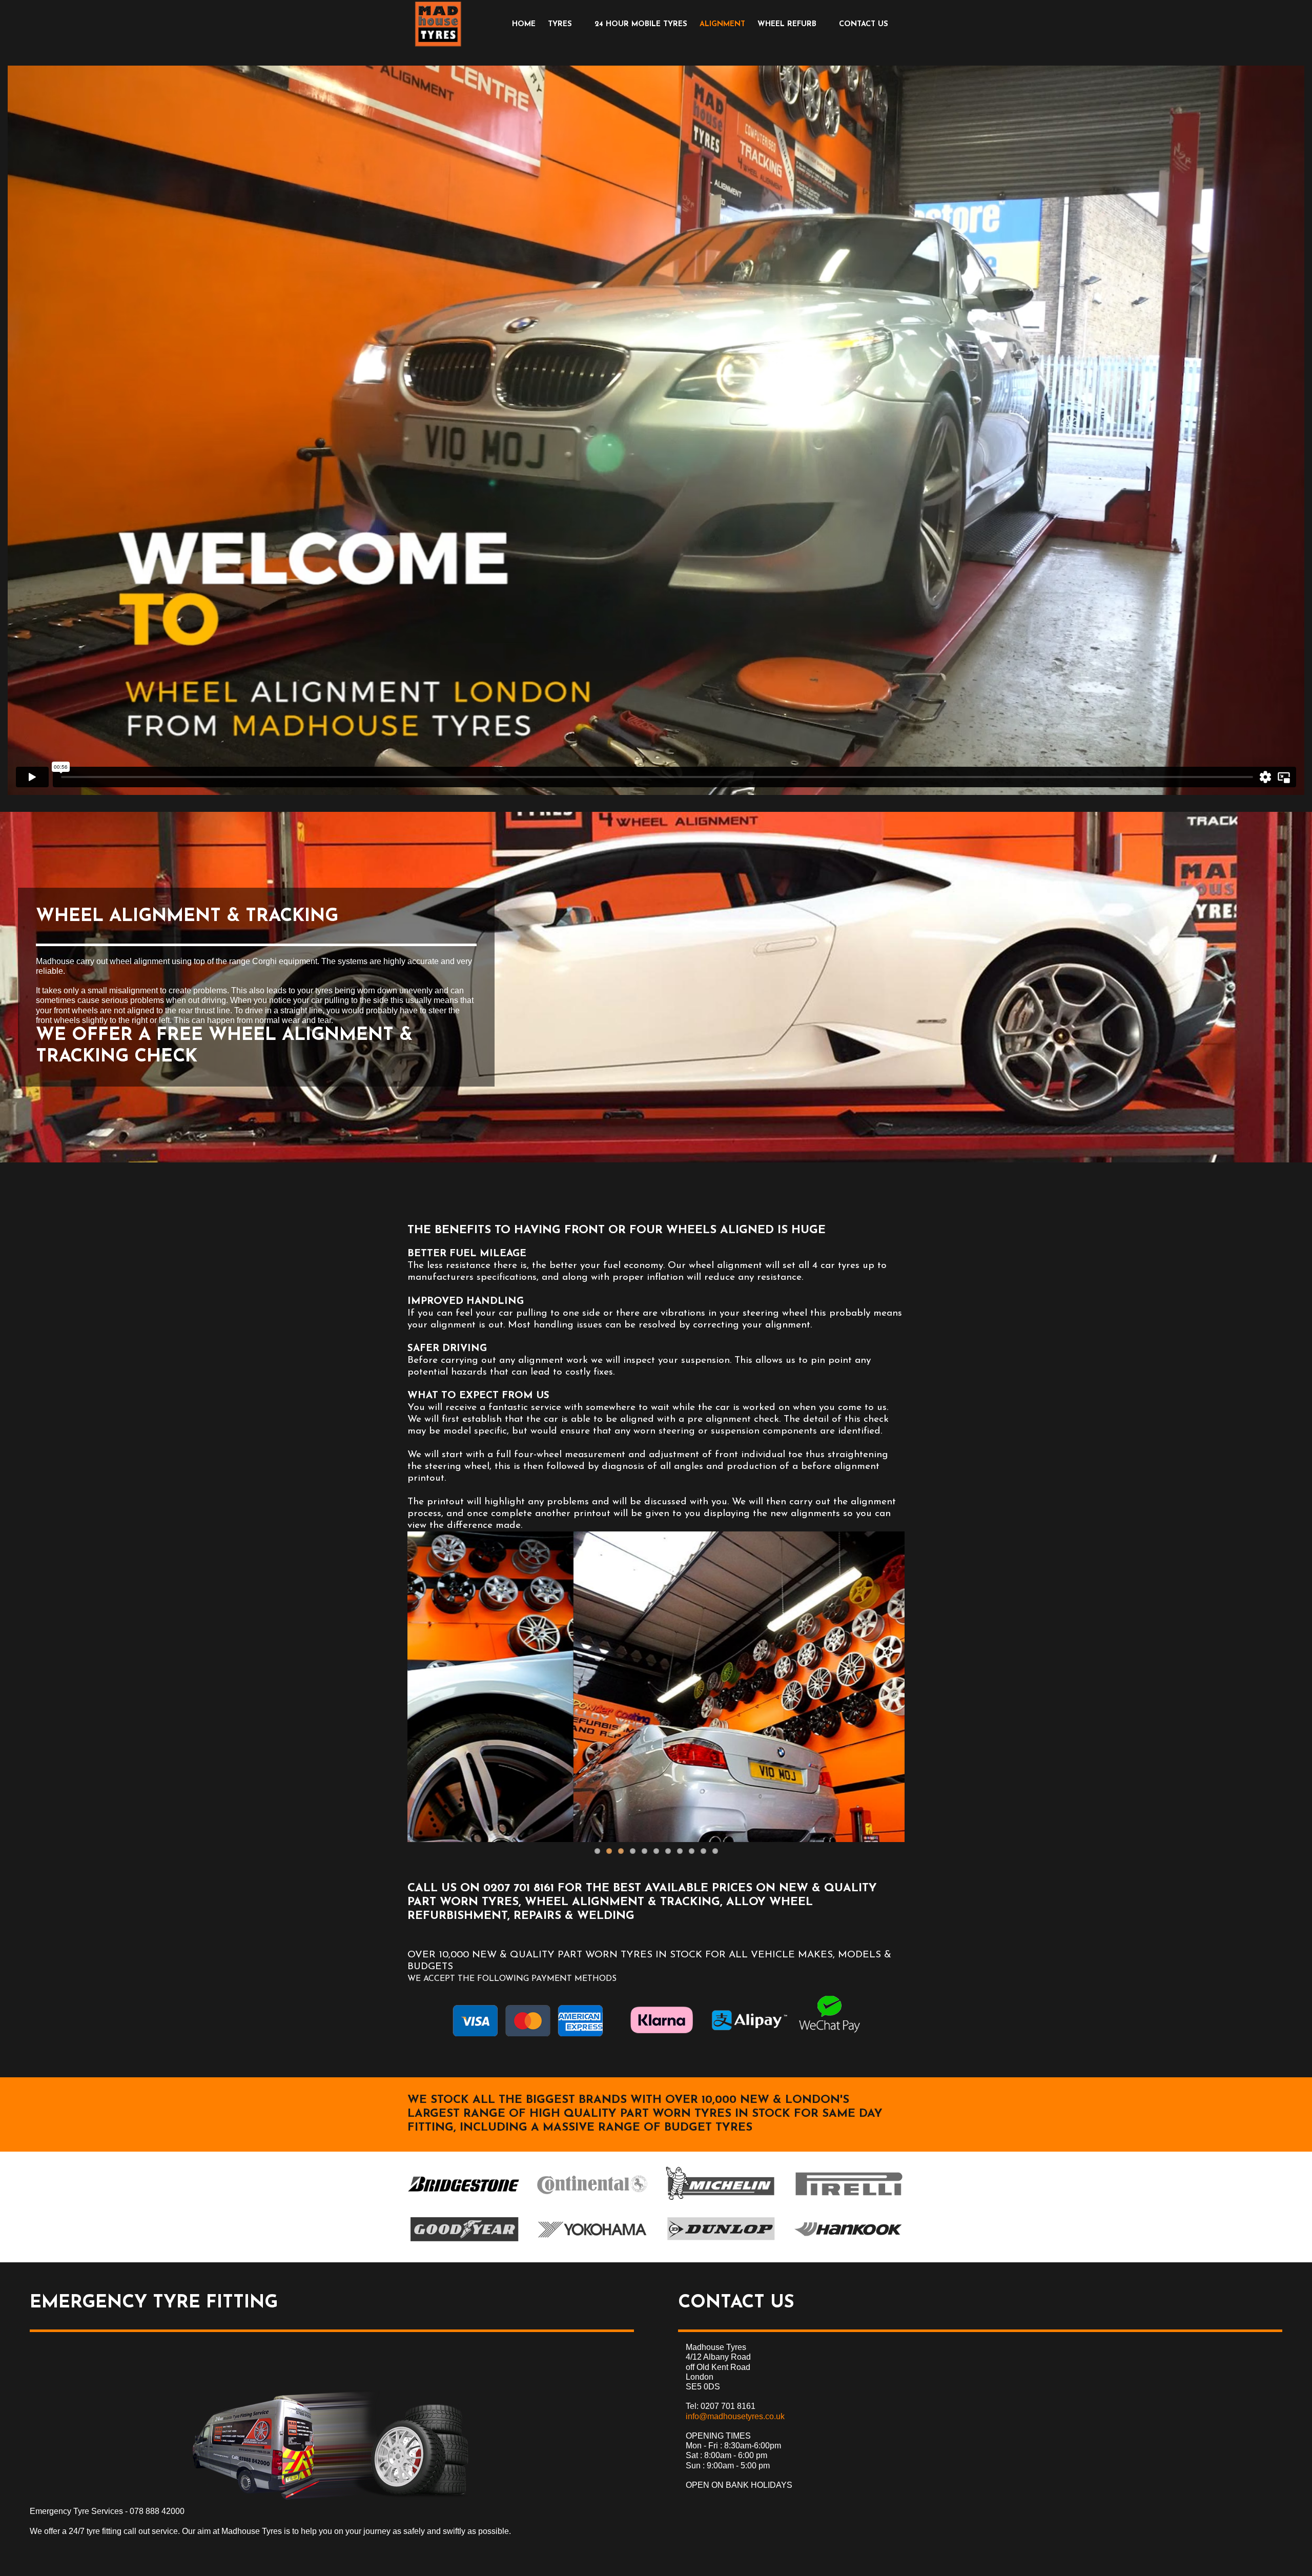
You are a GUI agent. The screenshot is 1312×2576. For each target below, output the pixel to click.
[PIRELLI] (848, 2184)
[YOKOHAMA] (592, 2230)
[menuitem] (524, 24)
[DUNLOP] (720, 2230)
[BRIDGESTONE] (464, 2184)
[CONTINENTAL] (592, 2184)
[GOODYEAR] (464, 2230)
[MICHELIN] (720, 2184)
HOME (524, 24)
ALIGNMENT (722, 24)
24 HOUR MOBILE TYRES (641, 24)
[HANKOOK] (848, 2230)
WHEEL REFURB (787, 24)
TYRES (560, 24)
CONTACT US (864, 24)
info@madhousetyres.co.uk (735, 2416)
